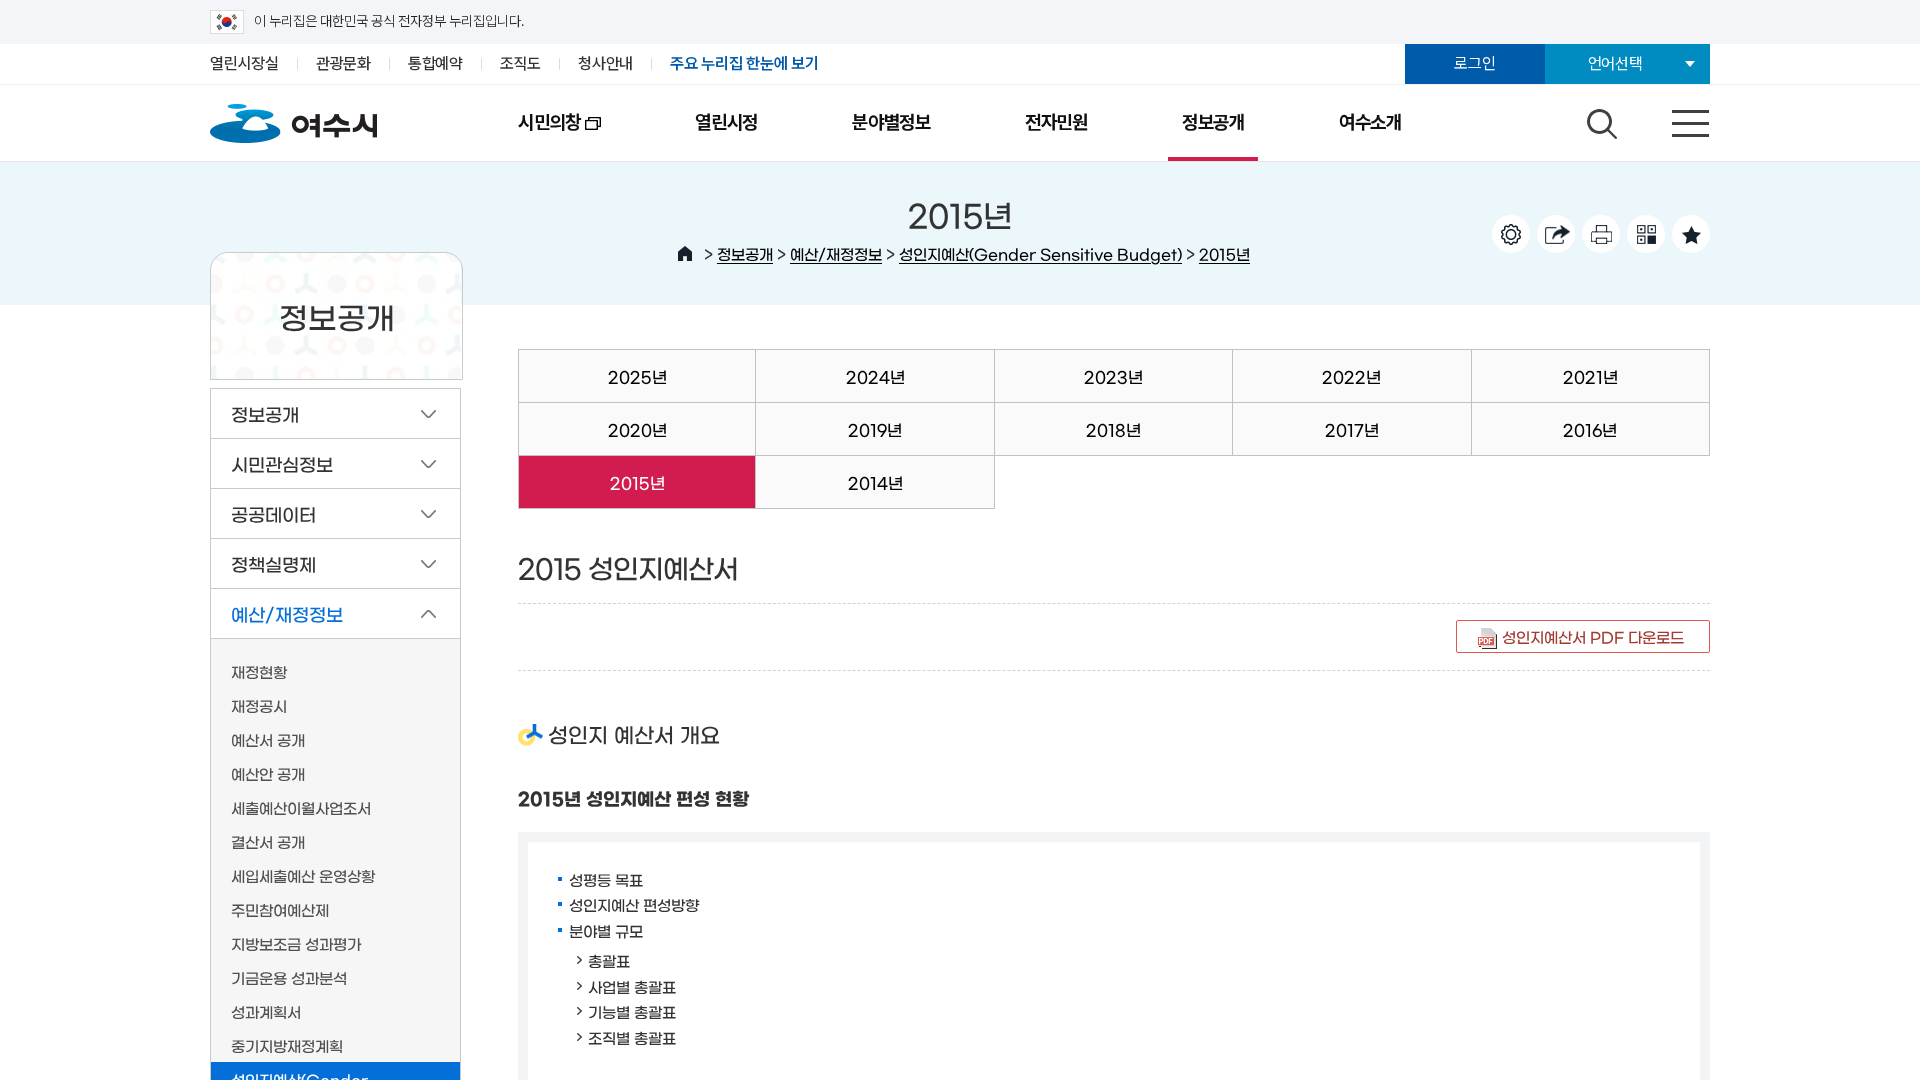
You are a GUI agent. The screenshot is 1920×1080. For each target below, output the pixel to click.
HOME (685, 254)
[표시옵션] (1511, 234)
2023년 (1113, 376)
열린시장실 (244, 63)
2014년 (875, 482)
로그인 (1474, 63)
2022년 (1351, 376)
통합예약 (435, 63)
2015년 (1224, 253)
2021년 (1590, 376)
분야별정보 (891, 122)
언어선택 (1615, 63)
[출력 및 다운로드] (1601, 234)
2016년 (1590, 429)
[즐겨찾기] (1691, 234)
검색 (1599, 119)
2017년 (1352, 429)
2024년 (875, 376)
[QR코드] (1646, 234)
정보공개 (1213, 122)
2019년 (875, 429)
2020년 (637, 429)
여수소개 (1370, 122)
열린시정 (726, 122)
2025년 (637, 376)
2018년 (1113, 429)
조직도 (520, 63)
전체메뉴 (1673, 119)
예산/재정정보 (836, 253)
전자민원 (1056, 122)
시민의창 (526, 136)
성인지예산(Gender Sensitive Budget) (1040, 253)
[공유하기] (1556, 234)
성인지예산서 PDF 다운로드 (1593, 636)
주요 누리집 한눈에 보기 (744, 63)
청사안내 (605, 63)
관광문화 (343, 63)
